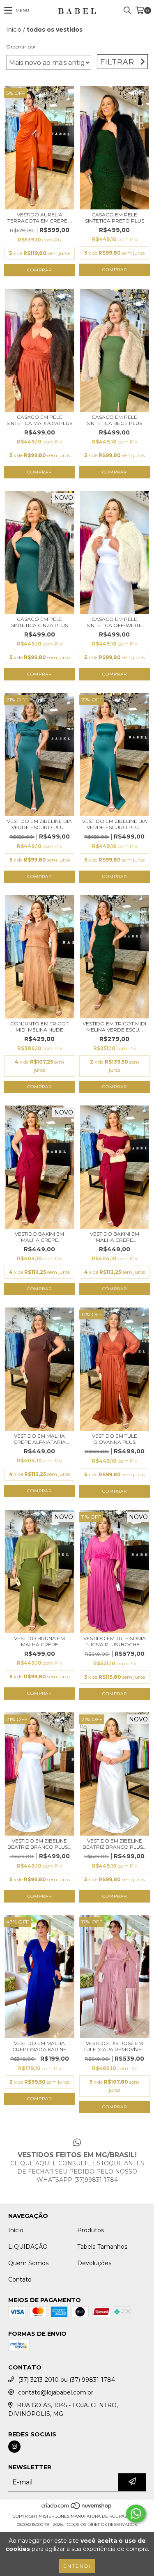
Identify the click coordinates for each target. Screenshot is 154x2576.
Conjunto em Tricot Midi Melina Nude (39, 1027)
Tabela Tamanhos (102, 2247)
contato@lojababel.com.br (56, 2392)
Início (14, 30)
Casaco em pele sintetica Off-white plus (114, 622)
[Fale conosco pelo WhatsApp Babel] (136, 2514)
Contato (20, 2280)
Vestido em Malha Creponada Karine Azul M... (39, 2046)
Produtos (91, 2230)
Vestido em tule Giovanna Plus (115, 1439)
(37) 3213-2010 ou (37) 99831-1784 (67, 2380)
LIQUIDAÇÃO (28, 2247)
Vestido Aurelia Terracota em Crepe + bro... (39, 218)
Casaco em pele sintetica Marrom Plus (39, 420)
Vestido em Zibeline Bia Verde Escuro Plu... (39, 824)
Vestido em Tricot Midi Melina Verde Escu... (114, 1027)
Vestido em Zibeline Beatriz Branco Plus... (39, 1844)
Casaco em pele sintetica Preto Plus (115, 218)
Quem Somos (28, 2263)
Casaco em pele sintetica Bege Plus (114, 420)
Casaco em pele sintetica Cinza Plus (39, 622)
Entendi (77, 2566)
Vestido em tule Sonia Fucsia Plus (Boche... (115, 1641)
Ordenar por (21, 47)
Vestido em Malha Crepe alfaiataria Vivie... (40, 1439)
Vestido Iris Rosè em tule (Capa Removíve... (114, 2046)
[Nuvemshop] (77, 2508)
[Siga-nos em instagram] (14, 2447)
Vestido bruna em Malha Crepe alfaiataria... (39, 1641)
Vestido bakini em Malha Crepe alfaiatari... (39, 1237)
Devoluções (94, 2263)
